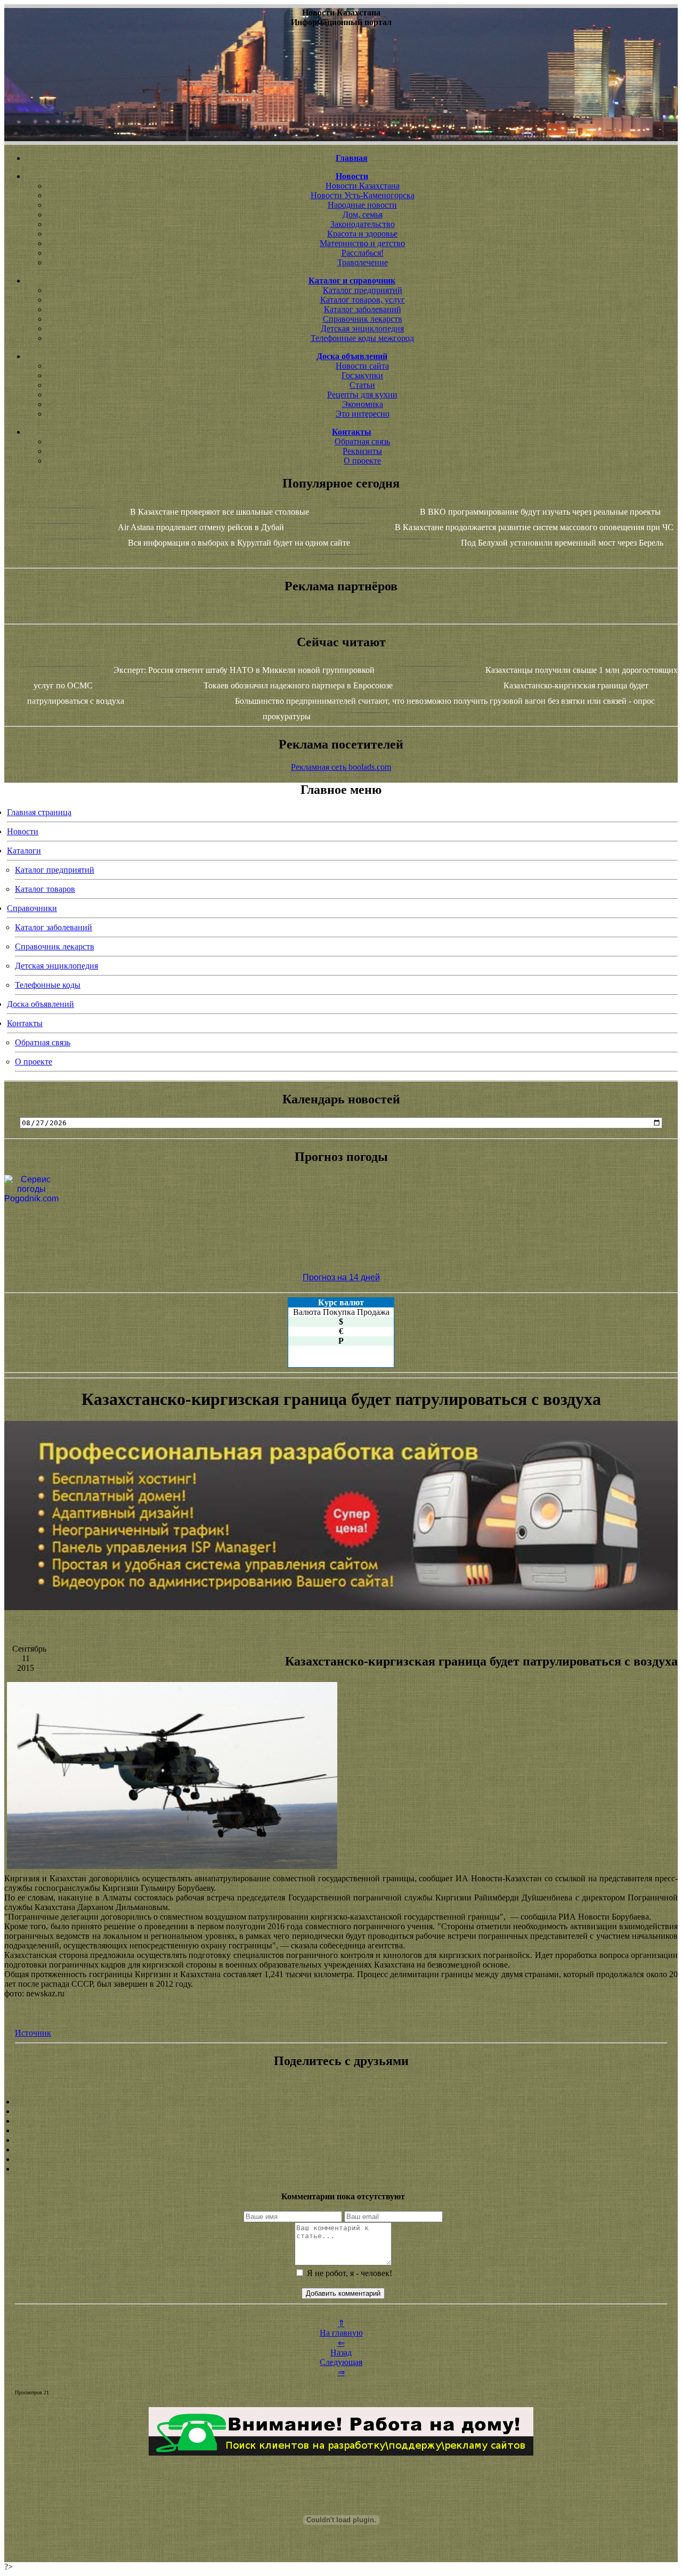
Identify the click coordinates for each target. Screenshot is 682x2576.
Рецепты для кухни (362, 395)
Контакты (25, 1023)
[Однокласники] (341, 2159)
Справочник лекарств (363, 319)
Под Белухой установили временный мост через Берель (562, 543)
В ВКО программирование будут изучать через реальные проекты (540, 512)
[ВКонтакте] (341, 2131)
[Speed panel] (341, 2102)
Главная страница (39, 812)
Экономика (363, 404)
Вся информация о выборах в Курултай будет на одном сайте (239, 543)
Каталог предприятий (363, 290)
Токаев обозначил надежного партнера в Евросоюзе (298, 685)
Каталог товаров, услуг (363, 300)
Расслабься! (363, 253)
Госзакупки (362, 375)
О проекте (362, 461)
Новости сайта (362, 366)
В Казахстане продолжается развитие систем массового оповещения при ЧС (534, 527)
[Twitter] (341, 2150)
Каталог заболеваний (363, 309)
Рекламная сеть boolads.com (341, 767)
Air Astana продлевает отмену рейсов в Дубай (201, 527)
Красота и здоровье (362, 234)
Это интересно (363, 414)
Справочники (32, 908)
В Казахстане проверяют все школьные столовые (220, 512)
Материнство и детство (362, 243)
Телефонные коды (48, 985)
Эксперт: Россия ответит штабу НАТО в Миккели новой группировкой (244, 670)
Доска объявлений (40, 1004)
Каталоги (24, 851)
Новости (23, 831)
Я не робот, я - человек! (348, 2273)
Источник (33, 2033)
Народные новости (362, 205)
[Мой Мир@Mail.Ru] (341, 2169)
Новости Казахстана (363, 186)
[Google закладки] (341, 2121)
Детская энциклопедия (362, 328)
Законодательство (363, 224)
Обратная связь (362, 441)
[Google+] (341, 2111)
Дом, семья (363, 214)
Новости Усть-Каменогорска (363, 195)
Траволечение (363, 262)
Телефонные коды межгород (362, 338)
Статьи (362, 385)
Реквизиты (362, 451)
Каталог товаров (45, 889)
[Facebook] (341, 2140)
